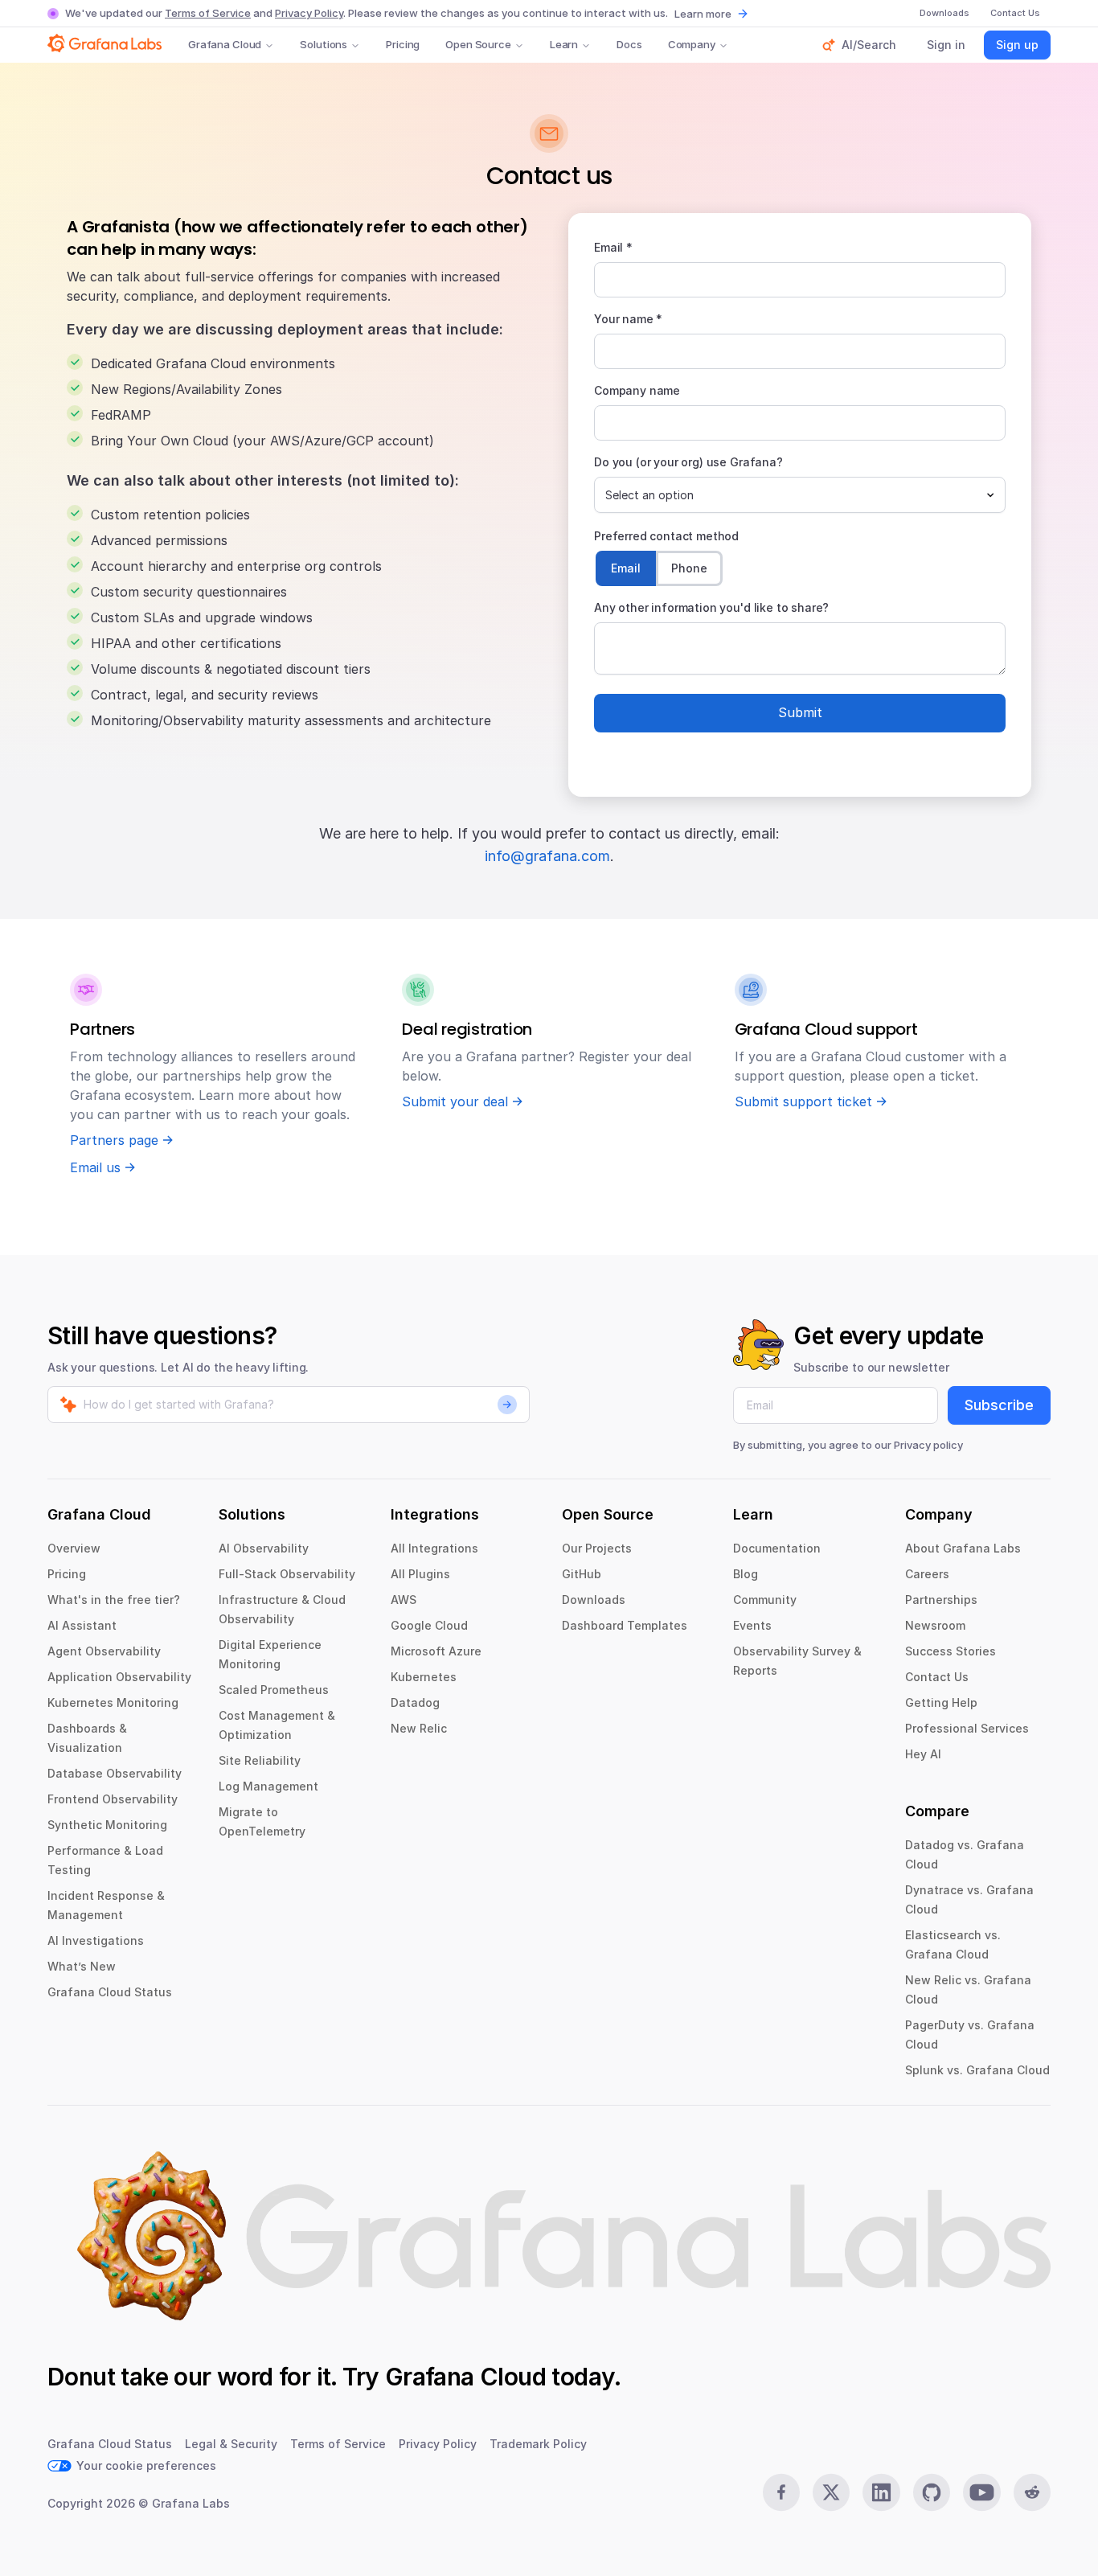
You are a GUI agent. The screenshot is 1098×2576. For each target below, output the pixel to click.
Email (626, 568)
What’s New (82, 1966)
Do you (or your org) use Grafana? (688, 462)
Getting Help (941, 1702)
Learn (564, 44)
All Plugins (420, 1574)
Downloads (594, 1600)
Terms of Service (208, 13)
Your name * (628, 319)
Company (692, 44)
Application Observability (119, 1677)
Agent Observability (104, 1651)
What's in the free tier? (114, 1600)
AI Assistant (82, 1625)
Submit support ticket (803, 1101)
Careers (927, 1574)
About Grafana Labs (963, 1548)
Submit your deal (455, 1101)
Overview (74, 1548)
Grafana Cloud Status (110, 1992)
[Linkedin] (881, 2492)
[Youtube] (981, 2492)
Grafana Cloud (225, 44)
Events (752, 1625)
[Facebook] (781, 2492)
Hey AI (923, 1754)
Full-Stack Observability (287, 1574)
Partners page (114, 1140)
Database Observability (115, 1773)
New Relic (419, 1728)
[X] (831, 2492)
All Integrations (434, 1548)
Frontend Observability (113, 1799)
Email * (613, 247)
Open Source (478, 44)
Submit (800, 712)
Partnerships (941, 1600)
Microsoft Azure (436, 1651)
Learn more (703, 14)
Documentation (777, 1548)
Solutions (324, 44)
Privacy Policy (309, 13)
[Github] (932, 2492)
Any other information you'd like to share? (711, 607)
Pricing (403, 44)
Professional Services (967, 1728)
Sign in (946, 45)
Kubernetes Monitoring (113, 1702)
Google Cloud (429, 1625)
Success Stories (951, 1651)
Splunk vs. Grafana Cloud (977, 2070)
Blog (746, 1574)
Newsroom (935, 1625)
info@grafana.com (547, 856)
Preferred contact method (666, 536)
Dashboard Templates (625, 1625)
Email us (95, 1167)
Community (765, 1600)
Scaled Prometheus (274, 1690)
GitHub (582, 1574)
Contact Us (937, 1677)
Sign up (1017, 45)
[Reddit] (1032, 2492)
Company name (637, 390)
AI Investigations (96, 1940)
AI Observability (264, 1548)
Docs (629, 44)
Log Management (268, 1786)
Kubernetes (424, 1677)
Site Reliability (260, 1760)
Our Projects (597, 1548)
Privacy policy (928, 1445)
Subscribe (999, 1405)
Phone (689, 568)
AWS (404, 1600)
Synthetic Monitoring (107, 1825)
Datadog (415, 1702)
